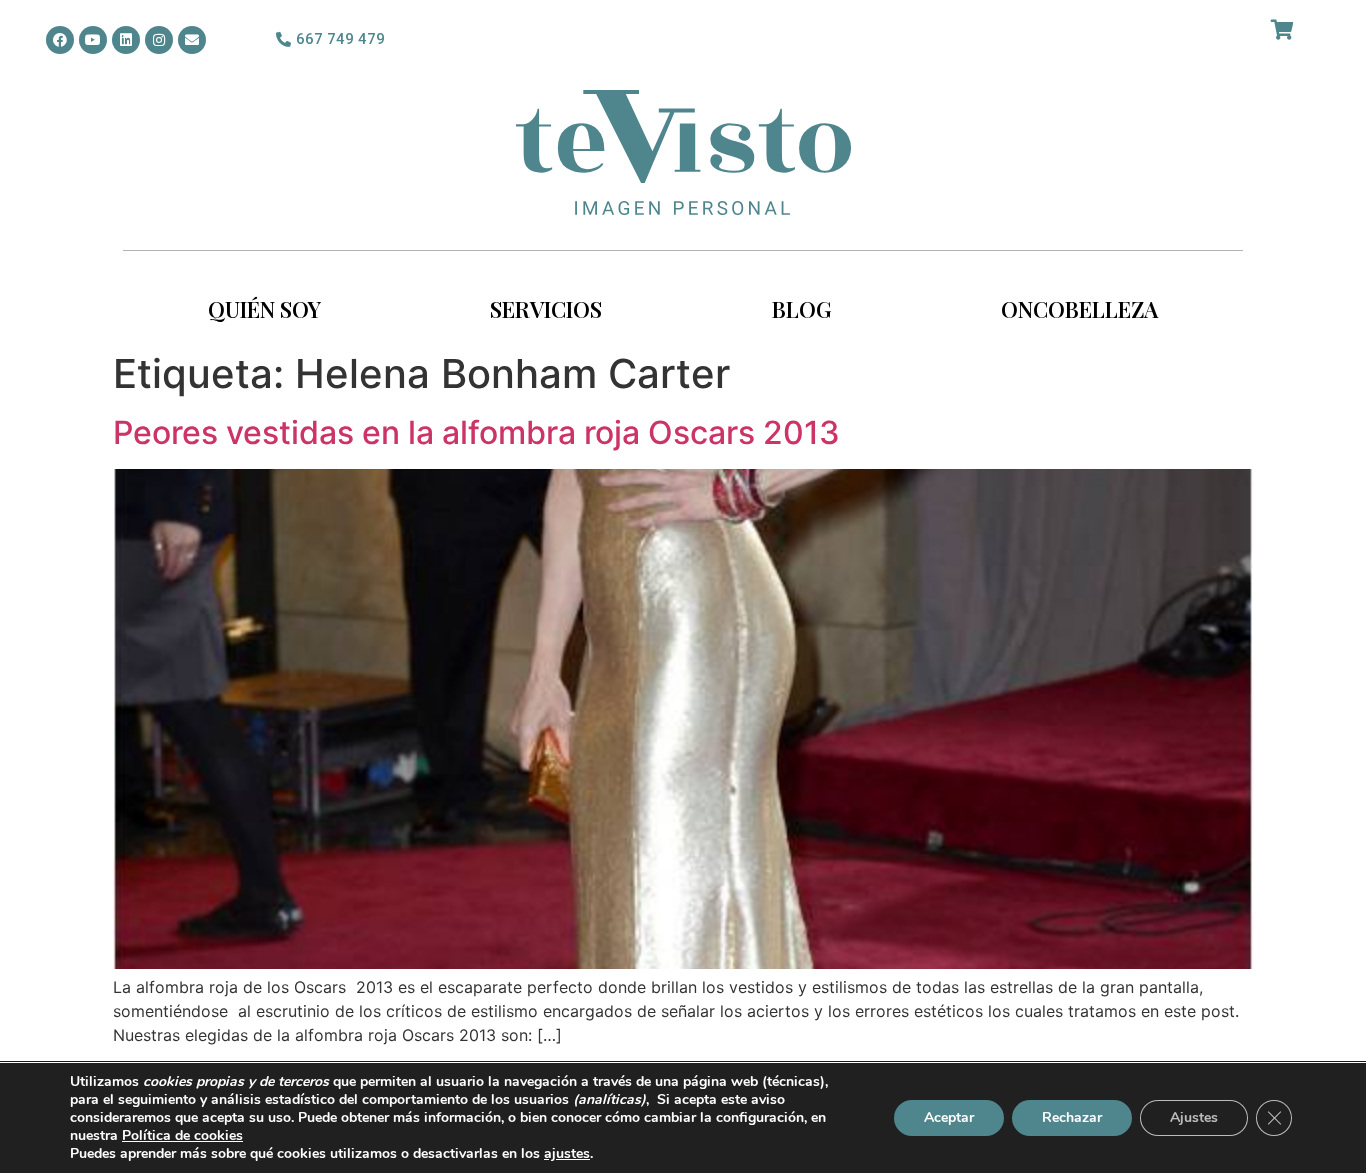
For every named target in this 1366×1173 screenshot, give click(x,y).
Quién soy (264, 309)
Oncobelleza (1079, 309)
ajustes (567, 1154)
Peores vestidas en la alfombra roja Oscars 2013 (476, 432)
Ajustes (1194, 1117)
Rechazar (1072, 1117)
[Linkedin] (126, 40)
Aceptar (949, 1117)
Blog (802, 309)
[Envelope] (192, 40)
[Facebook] (60, 40)
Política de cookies (182, 1135)
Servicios (546, 309)
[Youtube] (93, 40)
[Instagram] (159, 40)
